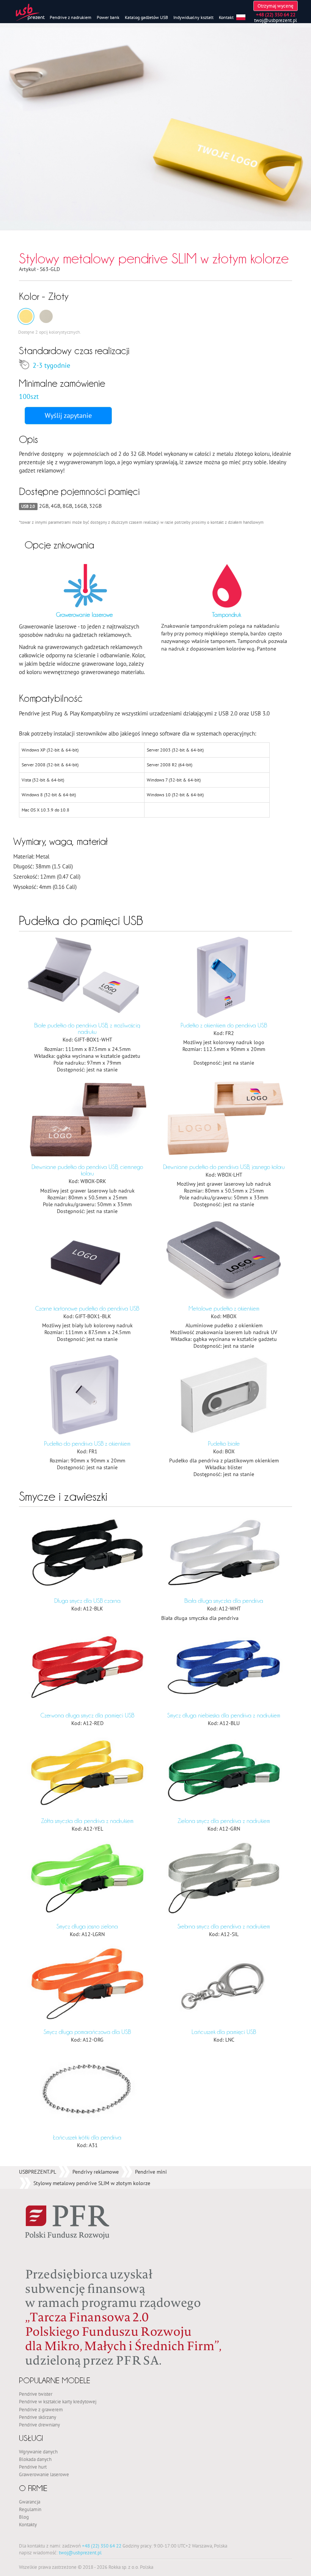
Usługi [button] (31, 2438)
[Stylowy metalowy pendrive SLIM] (46, 316)
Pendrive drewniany (39, 2425)
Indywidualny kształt (193, 17)
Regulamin (30, 2509)
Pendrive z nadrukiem (71, 17)
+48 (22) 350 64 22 (102, 2546)
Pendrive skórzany (38, 2417)
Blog (24, 2517)
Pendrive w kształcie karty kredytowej (58, 2401)
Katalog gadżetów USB (146, 17)
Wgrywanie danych (38, 2452)
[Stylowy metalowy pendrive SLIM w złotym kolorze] (26, 316)
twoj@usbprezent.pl (276, 20)
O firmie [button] (33, 2488)
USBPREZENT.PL (38, 2172)
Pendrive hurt (33, 2467)
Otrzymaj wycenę (276, 6)
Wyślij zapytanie (68, 415)
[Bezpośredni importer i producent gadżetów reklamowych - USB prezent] (30, 12)
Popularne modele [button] (55, 2380)
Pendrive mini (151, 2172)
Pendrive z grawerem (41, 2409)
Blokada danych (35, 2459)
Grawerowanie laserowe (44, 2474)
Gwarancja (30, 2502)
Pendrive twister (36, 2394)
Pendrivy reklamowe (96, 2172)
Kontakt (226, 17)
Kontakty (28, 2524)
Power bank (108, 17)
